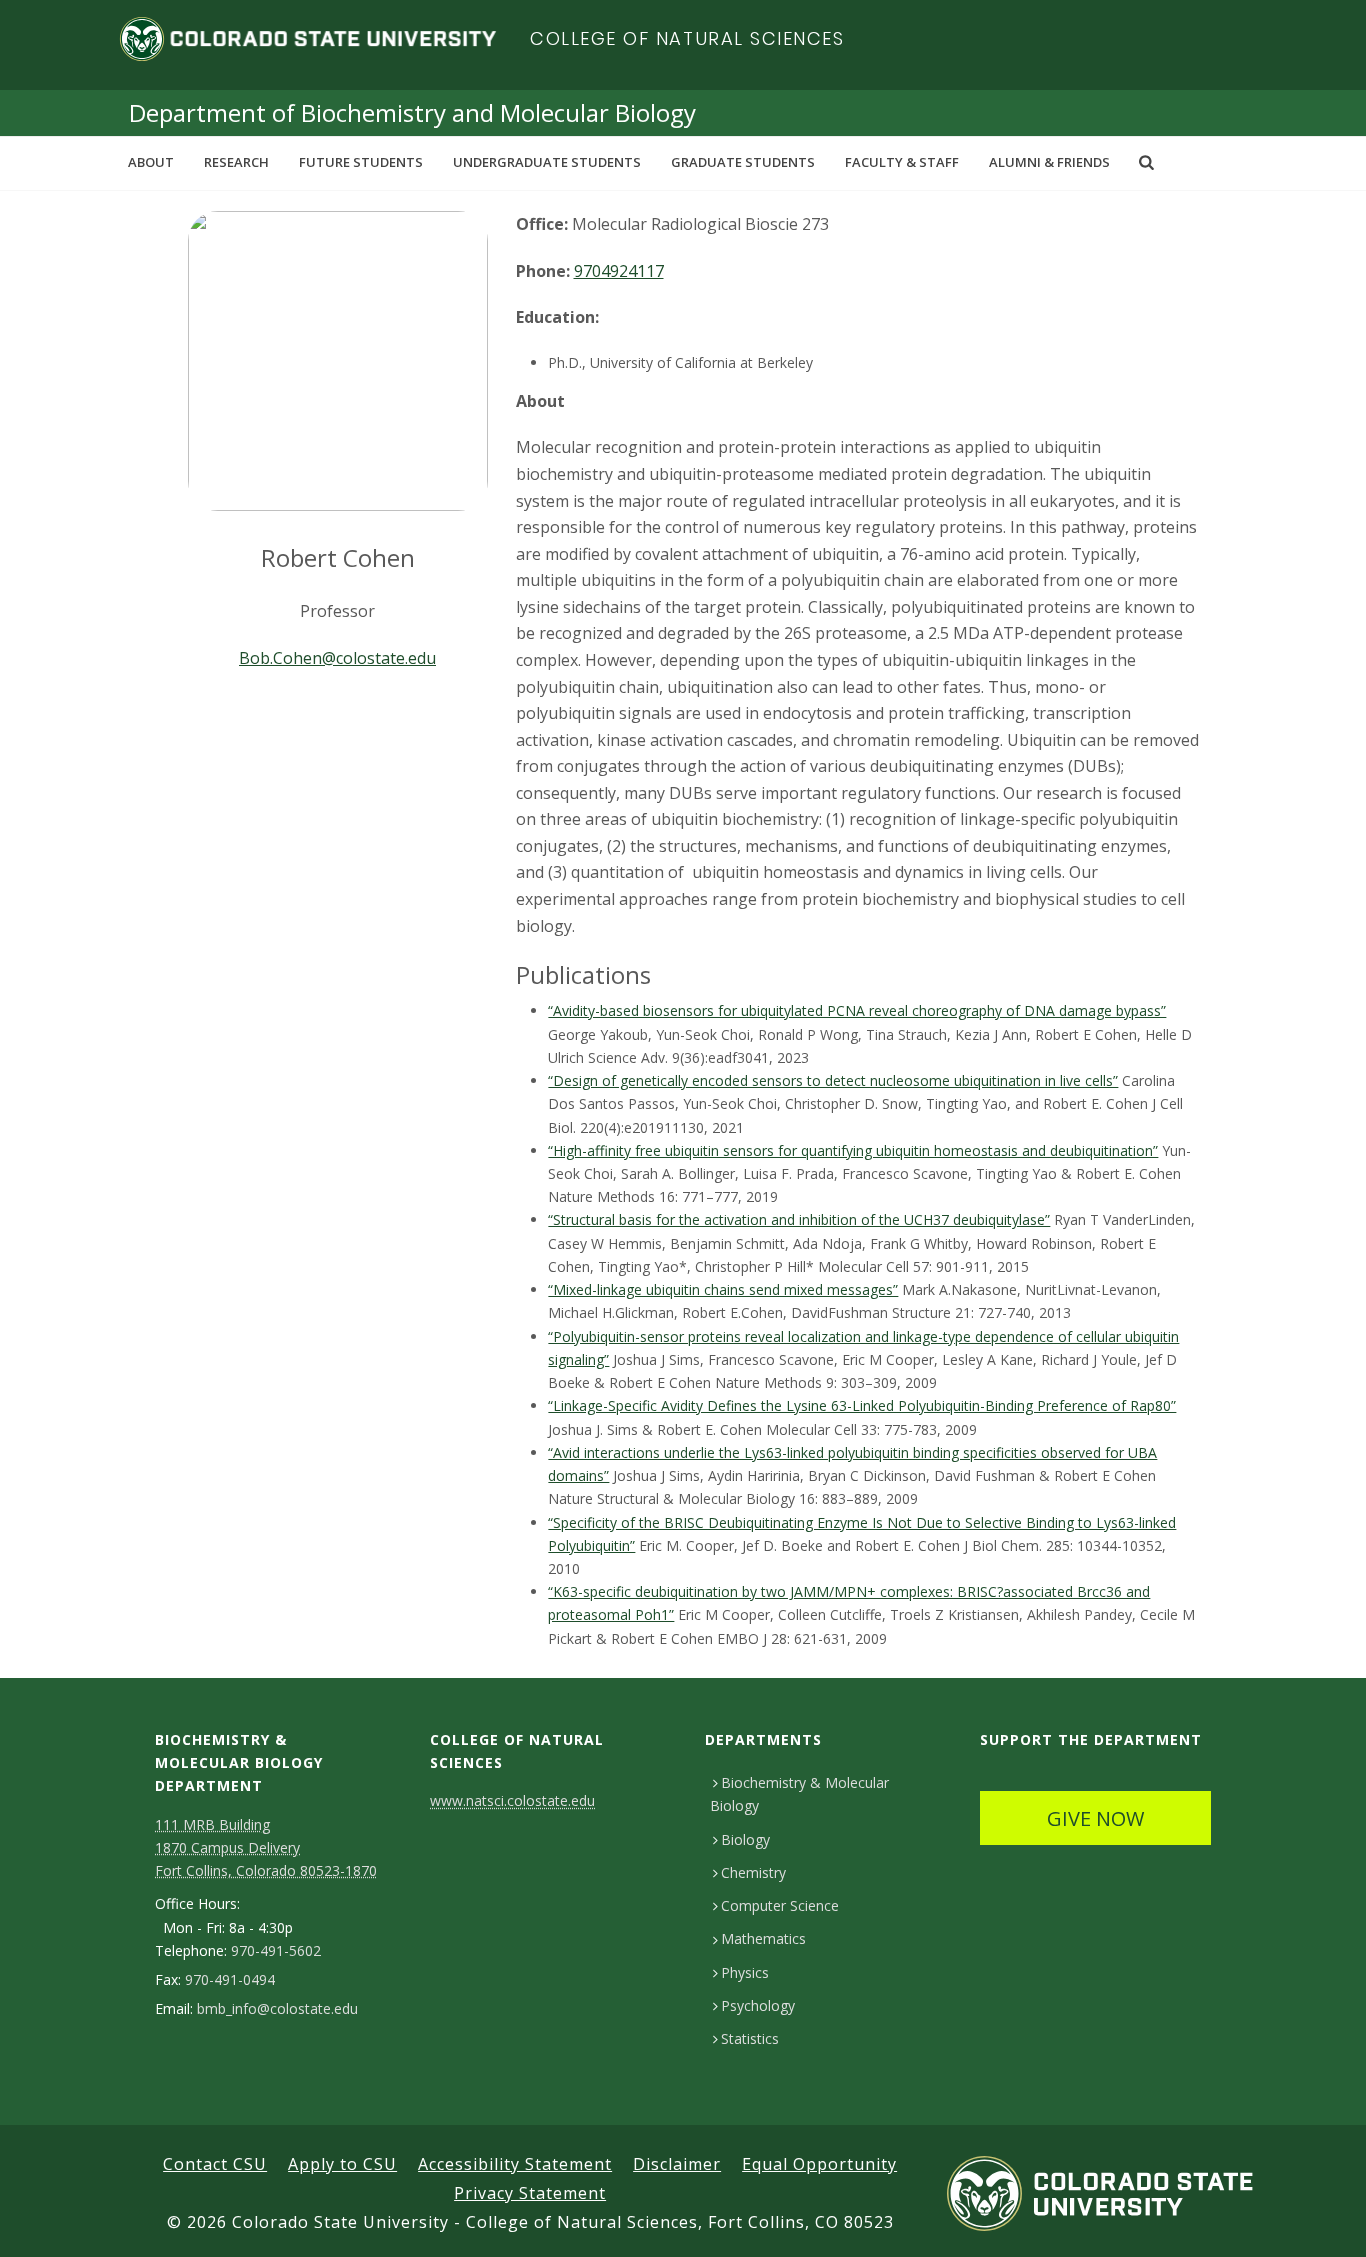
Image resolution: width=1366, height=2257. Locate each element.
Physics (745, 1972)
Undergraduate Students (547, 162)
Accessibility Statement (515, 2164)
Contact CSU (215, 2164)
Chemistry (753, 1872)
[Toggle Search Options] (1146, 162)
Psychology (758, 2005)
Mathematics (763, 1938)
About (151, 162)
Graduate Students (743, 162)
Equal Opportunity (819, 2164)
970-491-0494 (230, 1980)
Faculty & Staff (902, 162)
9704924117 (619, 271)
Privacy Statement (530, 2193)
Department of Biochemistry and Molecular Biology (412, 112)
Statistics (750, 2038)
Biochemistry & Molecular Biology (799, 1794)
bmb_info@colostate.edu (277, 2009)
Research (236, 162)
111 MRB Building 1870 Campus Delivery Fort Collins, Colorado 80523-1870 (266, 1847)
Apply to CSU (342, 2164)
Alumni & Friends (1049, 162)
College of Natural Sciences (687, 38)
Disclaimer (677, 2164)
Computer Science (780, 1905)
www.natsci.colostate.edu (512, 1800)
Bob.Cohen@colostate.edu (337, 658)
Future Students (361, 162)
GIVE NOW (1095, 1818)
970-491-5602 (276, 1951)
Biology (745, 1839)
